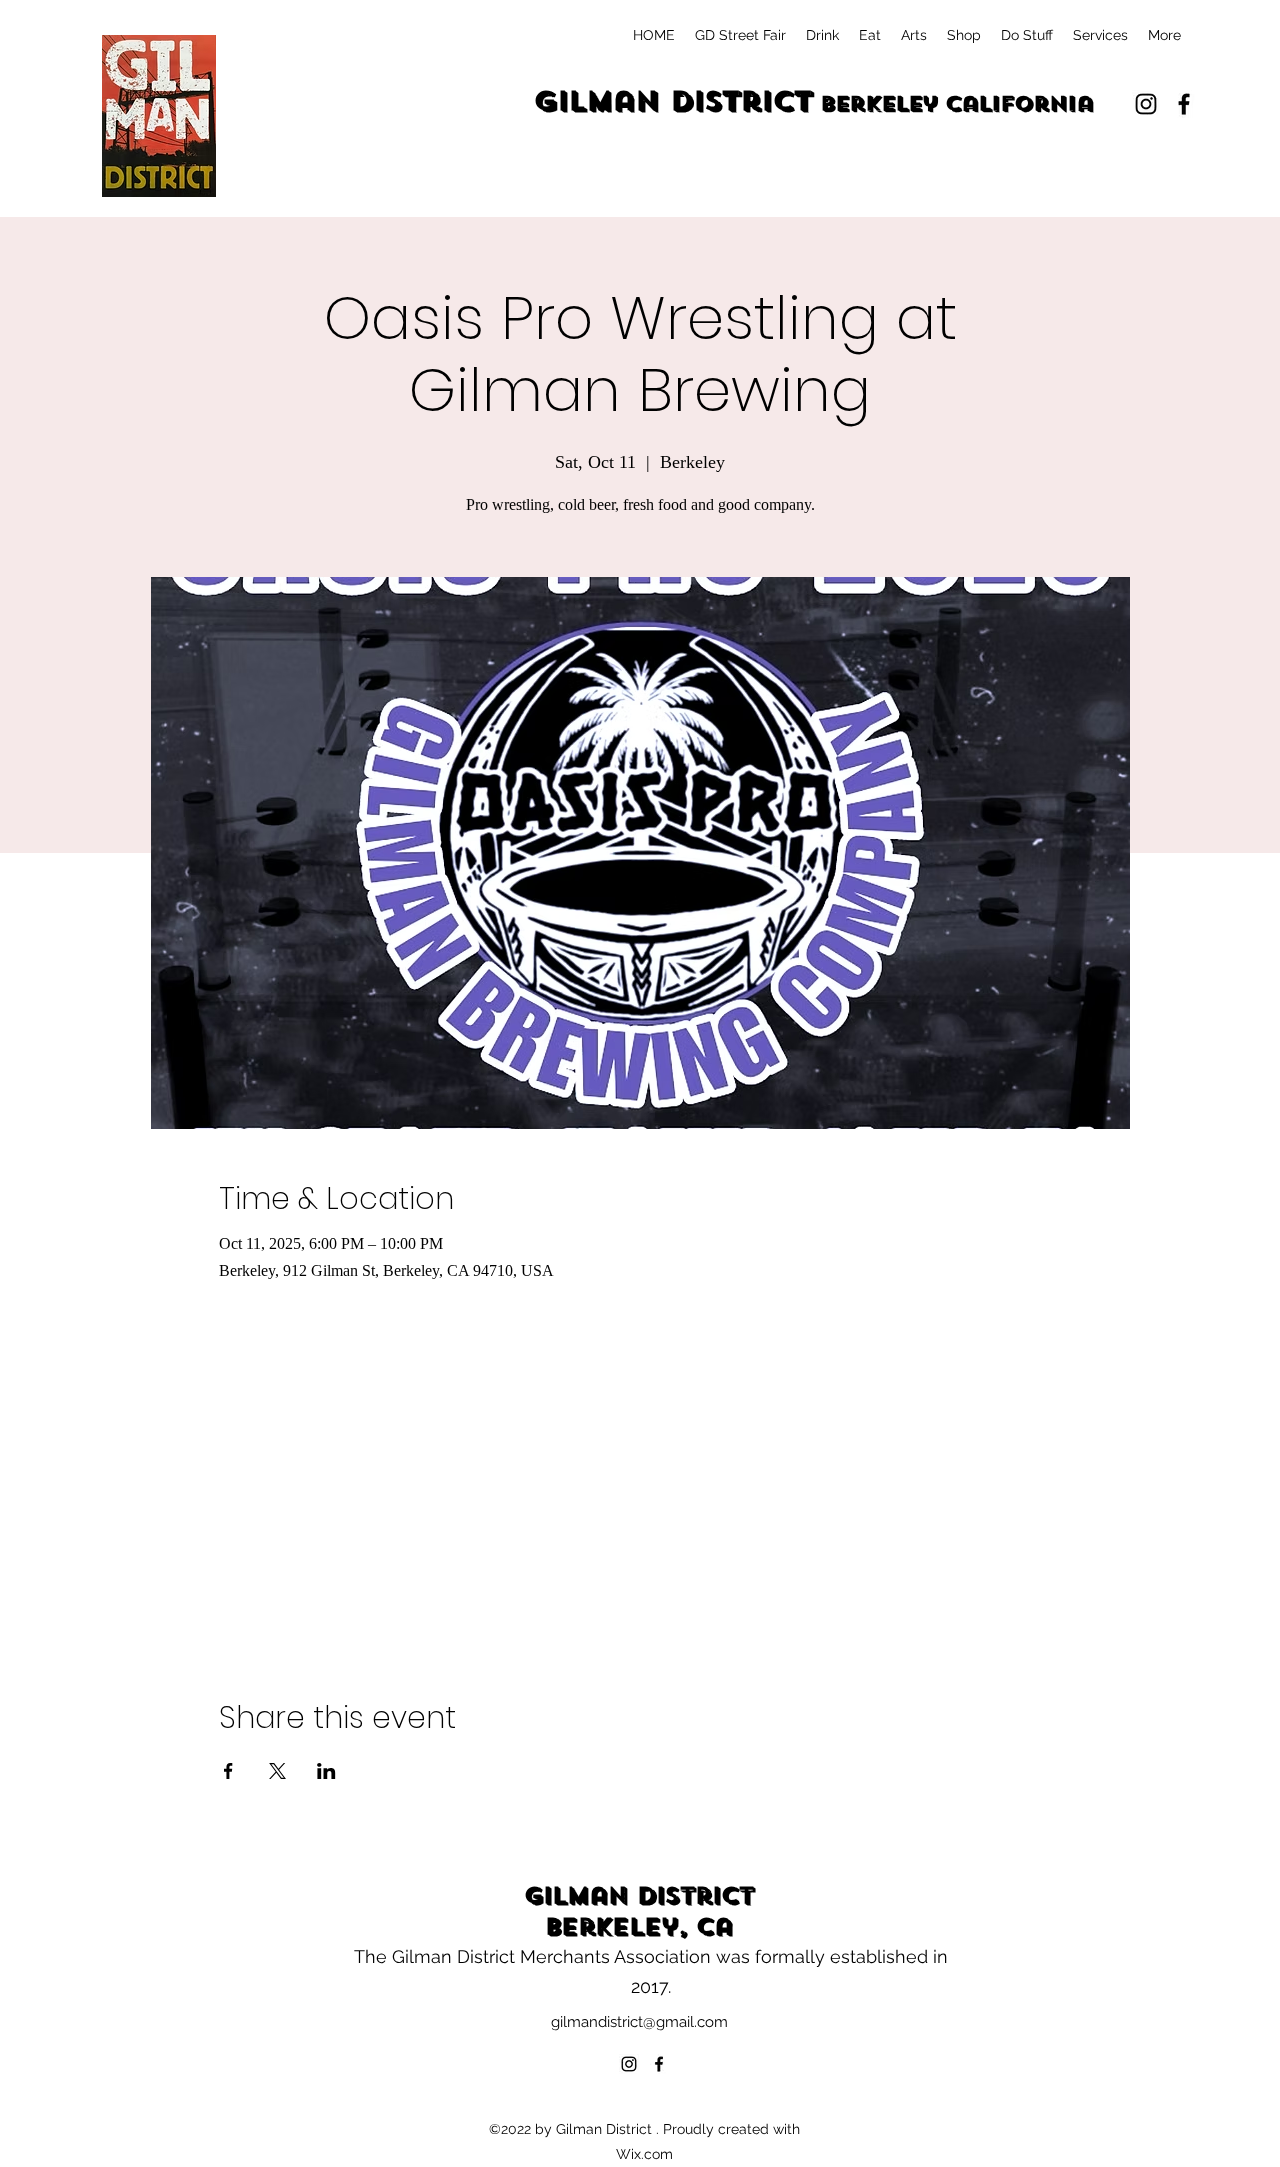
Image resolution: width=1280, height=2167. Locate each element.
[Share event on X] (277, 1771)
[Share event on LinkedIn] (326, 1771)
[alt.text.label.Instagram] (1146, 104)
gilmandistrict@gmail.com (639, 2022)
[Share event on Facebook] (228, 1771)
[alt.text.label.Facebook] (1184, 104)
